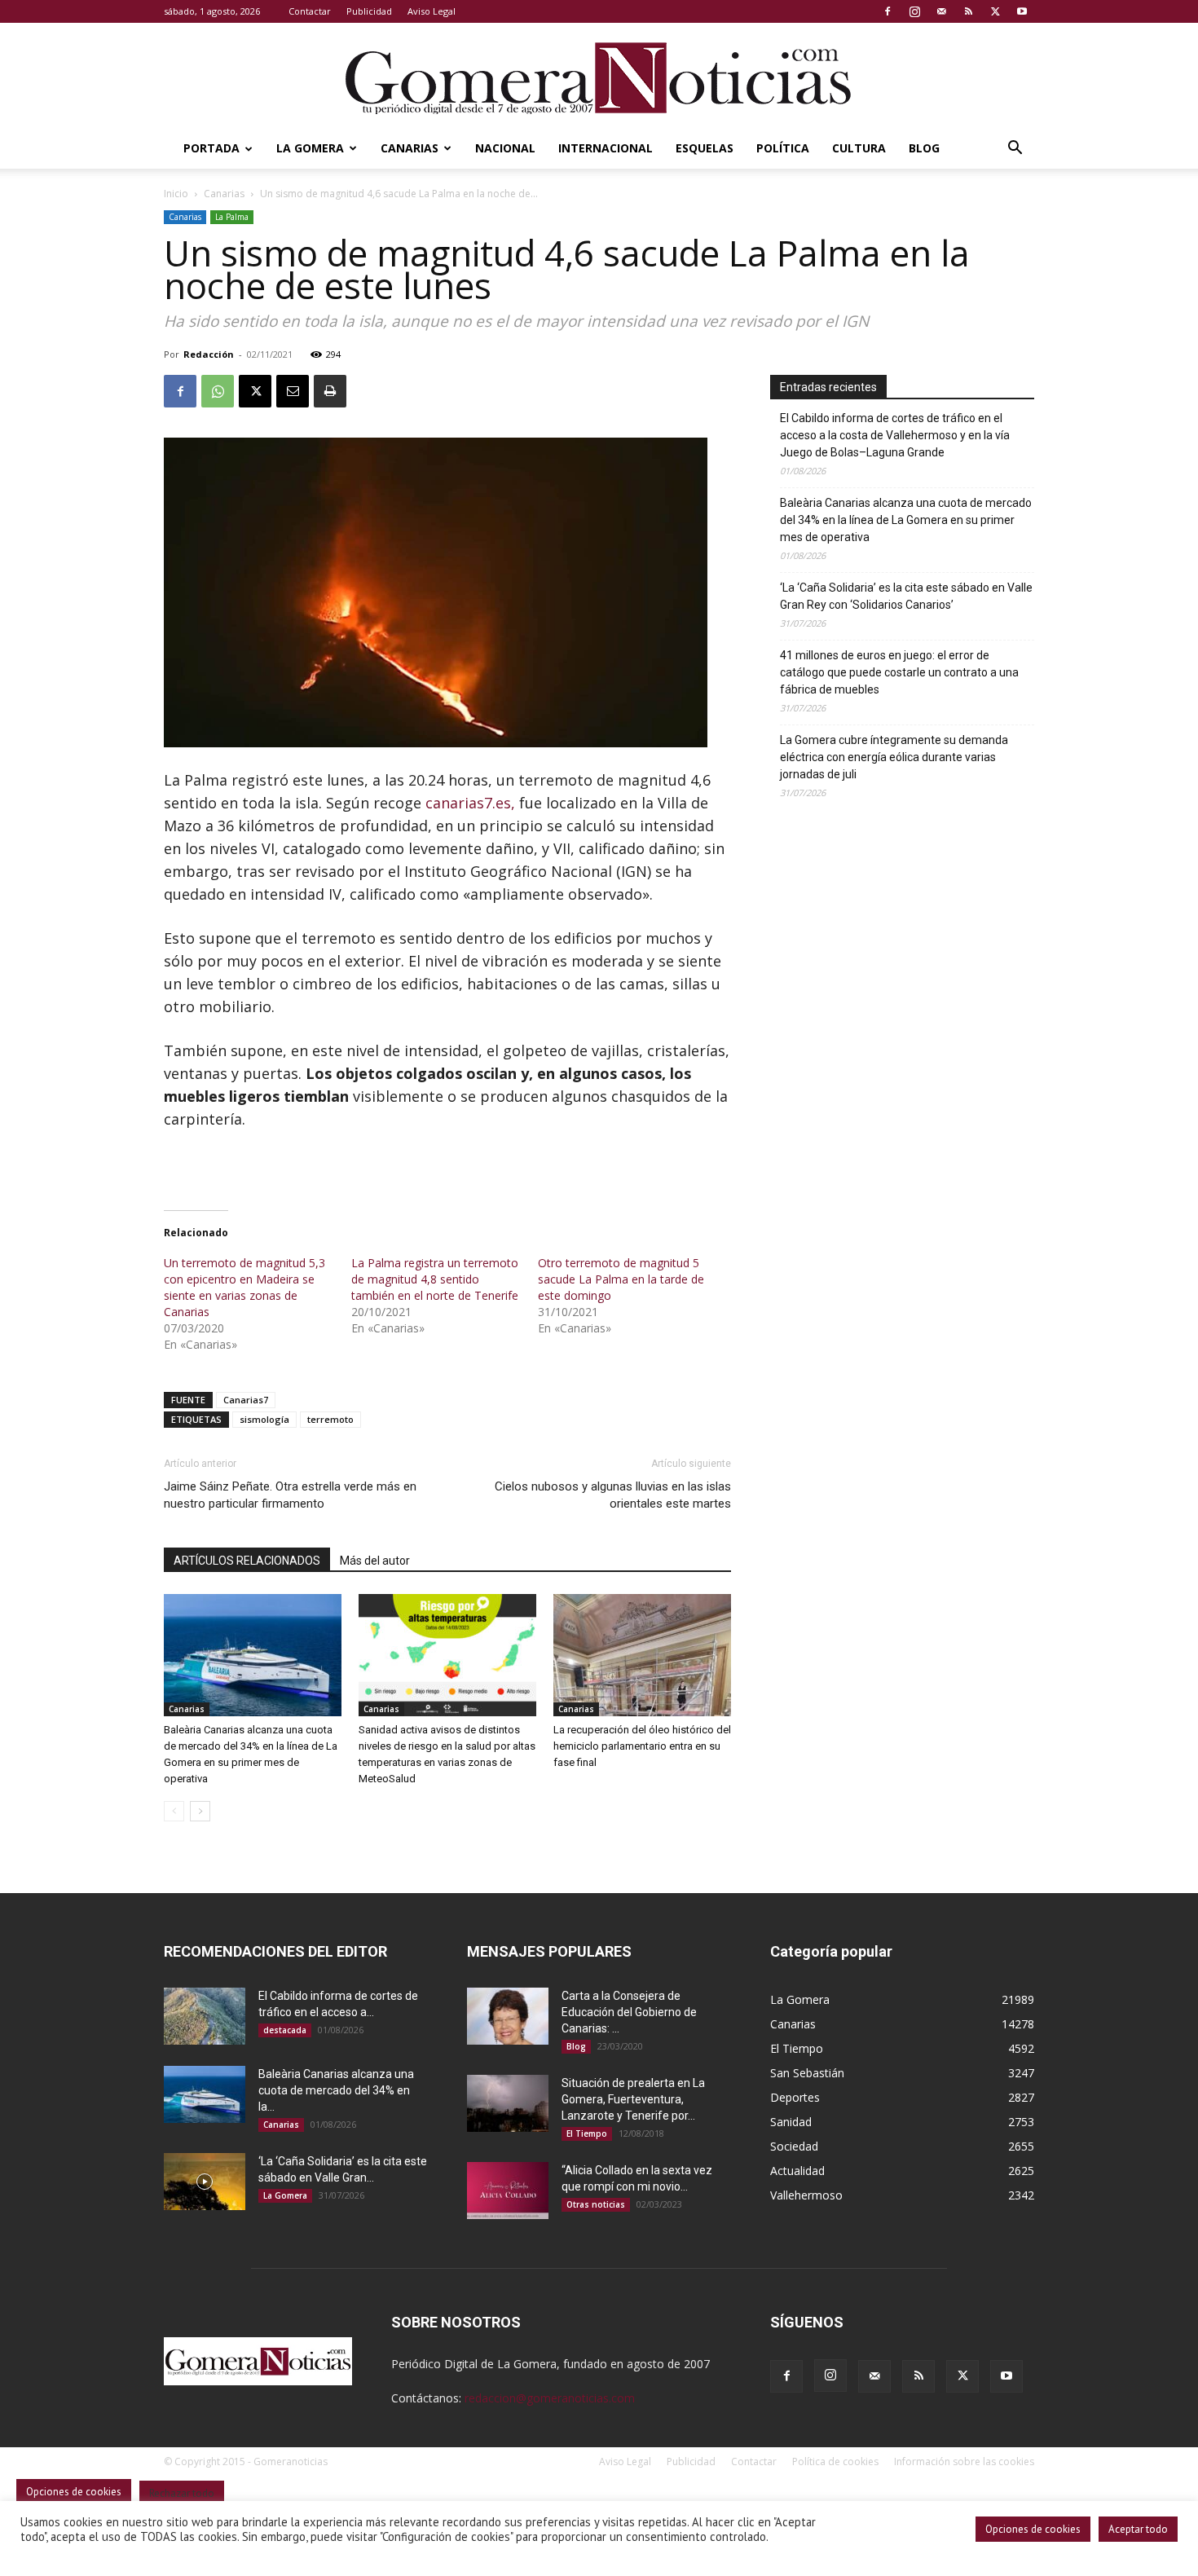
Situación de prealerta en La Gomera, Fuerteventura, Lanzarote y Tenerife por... (633, 2099)
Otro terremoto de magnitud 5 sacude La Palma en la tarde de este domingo (621, 1279)
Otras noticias (596, 2204)
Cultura (859, 148)
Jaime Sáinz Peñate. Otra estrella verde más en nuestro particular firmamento (290, 1495)
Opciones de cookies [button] (1033, 2529)
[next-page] (200, 1811)
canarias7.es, (470, 803)
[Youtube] (1022, 11)
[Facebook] (887, 11)
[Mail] (941, 11)
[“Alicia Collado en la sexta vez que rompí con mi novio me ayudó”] (508, 2191)
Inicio (176, 194)
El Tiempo (587, 2133)
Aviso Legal (432, 11)
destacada (285, 2030)
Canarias (410, 148)
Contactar (310, 11)
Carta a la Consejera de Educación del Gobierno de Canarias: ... (629, 2012)
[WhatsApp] (218, 391)
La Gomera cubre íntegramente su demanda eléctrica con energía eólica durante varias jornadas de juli (894, 757)
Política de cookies (835, 2462)
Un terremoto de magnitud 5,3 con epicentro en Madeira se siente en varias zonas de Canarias (244, 1287)
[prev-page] (174, 1811)
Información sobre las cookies (964, 2462)
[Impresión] (330, 391)
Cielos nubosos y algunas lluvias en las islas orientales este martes (613, 1495)
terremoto (330, 1419)
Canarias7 (246, 1400)
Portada (211, 148)
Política (783, 148)
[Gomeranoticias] (599, 77)
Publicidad (369, 11)
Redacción (209, 354)
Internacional (606, 148)
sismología (264, 1419)
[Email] (293, 391)
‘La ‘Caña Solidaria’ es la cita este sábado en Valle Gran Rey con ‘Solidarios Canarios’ (906, 596)
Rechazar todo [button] (182, 2493)
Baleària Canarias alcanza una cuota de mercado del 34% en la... (336, 2090)
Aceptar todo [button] (1138, 2529)
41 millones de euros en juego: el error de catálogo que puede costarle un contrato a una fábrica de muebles (899, 672)
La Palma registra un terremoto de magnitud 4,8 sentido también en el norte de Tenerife (435, 1279)
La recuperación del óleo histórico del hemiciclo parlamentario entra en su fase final (642, 1746)
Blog (924, 148)
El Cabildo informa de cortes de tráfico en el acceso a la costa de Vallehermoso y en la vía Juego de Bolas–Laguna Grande (895, 435)
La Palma (232, 217)
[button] (1015, 150)
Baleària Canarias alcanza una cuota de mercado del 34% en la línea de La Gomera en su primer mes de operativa (906, 520)
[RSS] (968, 11)
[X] (995, 11)
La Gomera (310, 148)
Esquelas (705, 148)
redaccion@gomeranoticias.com (550, 2398)
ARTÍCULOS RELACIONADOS (247, 1561)
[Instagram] (914, 11)
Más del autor (375, 1561)
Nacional (505, 148)
